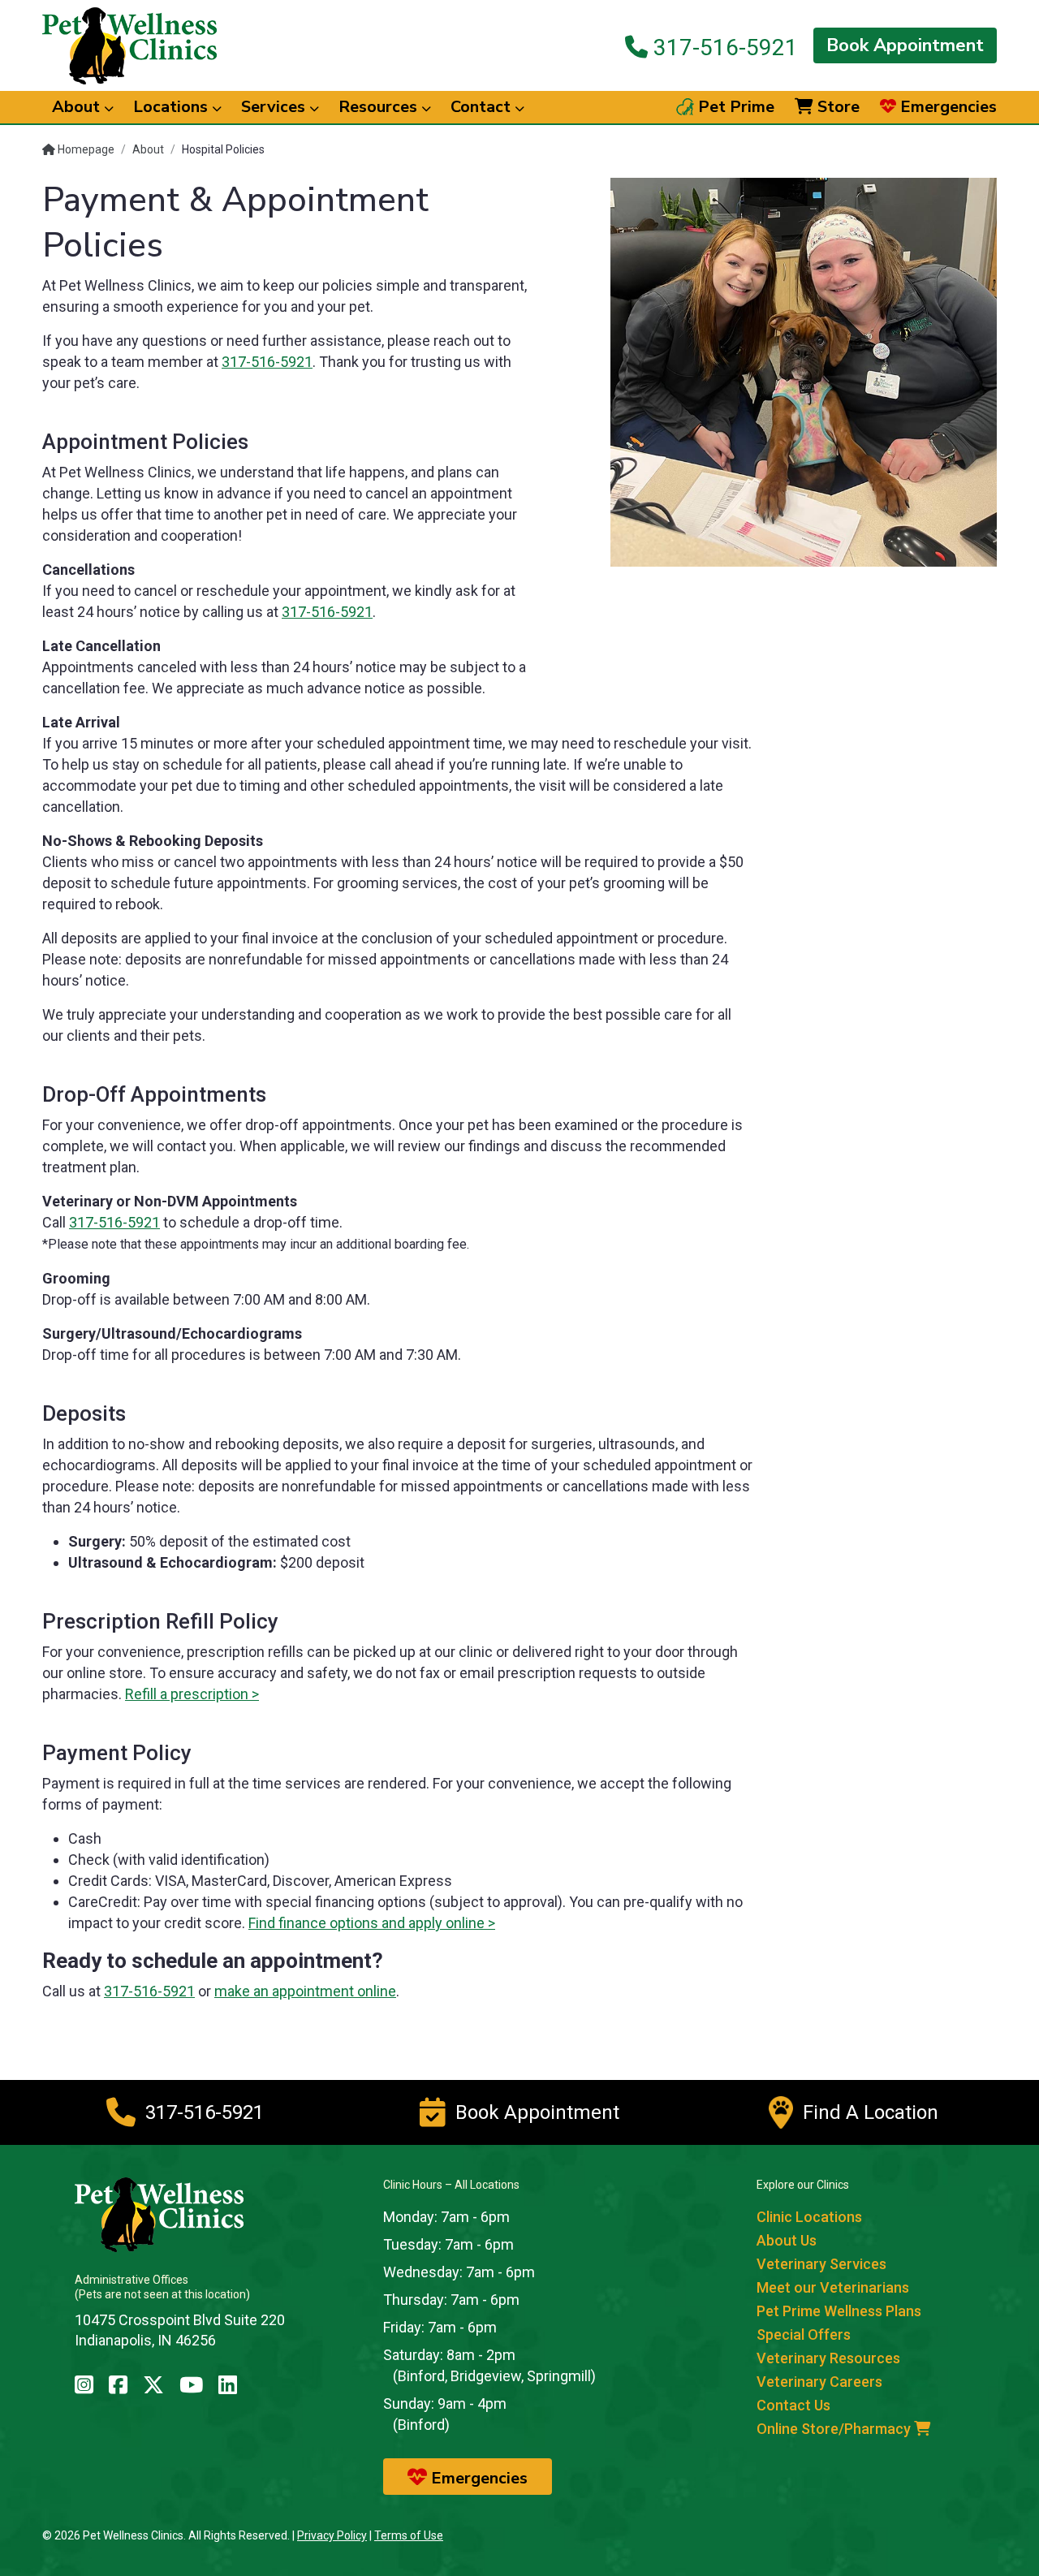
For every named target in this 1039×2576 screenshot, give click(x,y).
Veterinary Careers (819, 2382)
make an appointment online (305, 1991)
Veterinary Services (821, 2264)
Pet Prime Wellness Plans (839, 2311)
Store (836, 107)
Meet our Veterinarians (833, 2287)
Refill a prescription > (192, 1694)
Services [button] (275, 107)
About (148, 149)
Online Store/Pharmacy (835, 2429)
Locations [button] (172, 107)
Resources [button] (380, 107)
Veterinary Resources (828, 2358)
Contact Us (793, 2405)
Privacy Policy (332, 2535)
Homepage (85, 149)
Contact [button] (483, 107)
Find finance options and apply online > (372, 1923)
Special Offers (804, 2334)
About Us (787, 2240)
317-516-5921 (723, 47)
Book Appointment (905, 45)
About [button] (78, 107)
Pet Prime (734, 107)
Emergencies (946, 107)
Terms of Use (409, 2535)
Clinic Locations (809, 2217)
